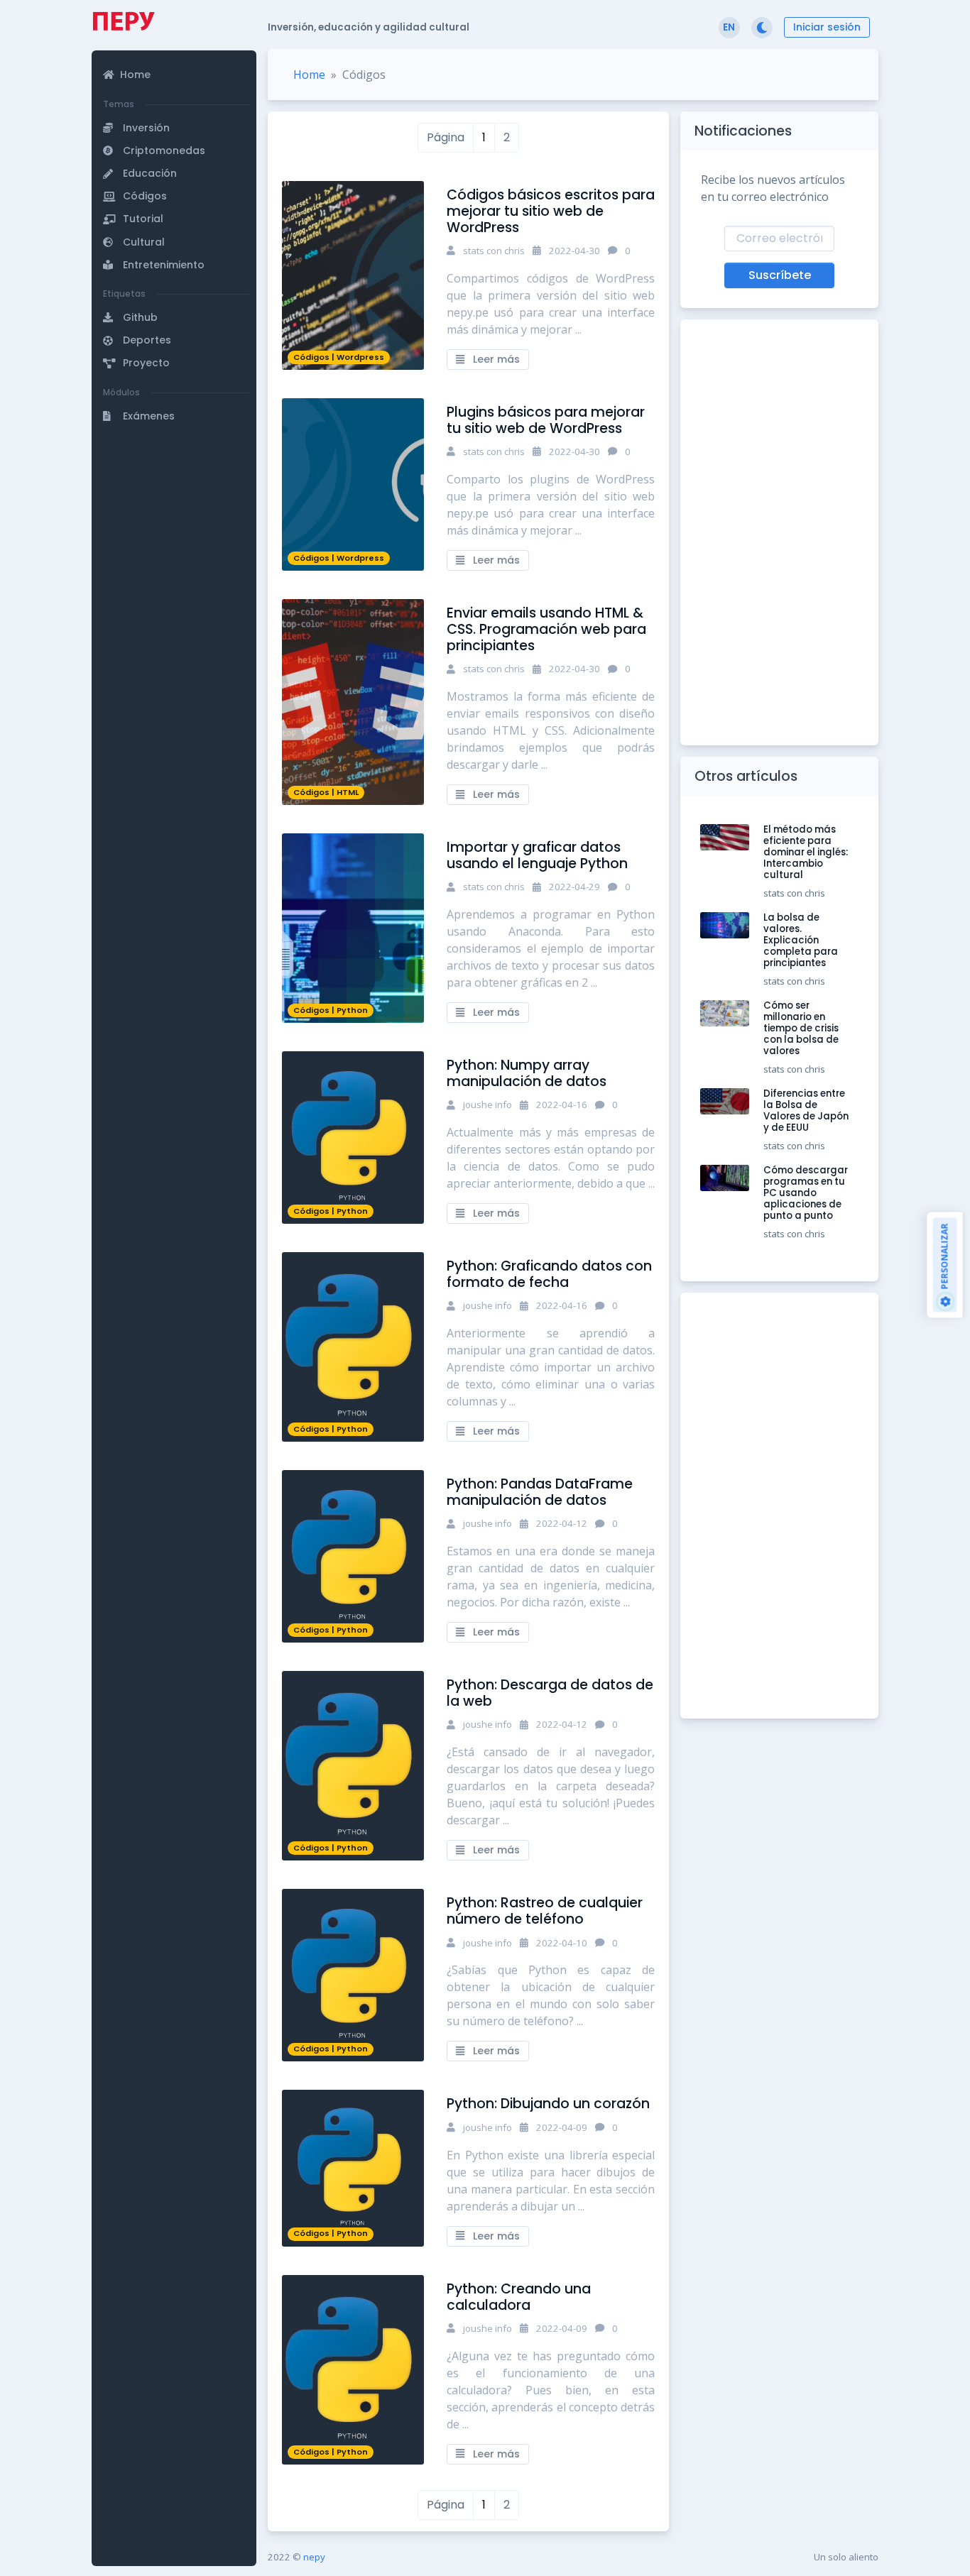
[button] (176, 60)
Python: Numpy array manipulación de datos (527, 1073)
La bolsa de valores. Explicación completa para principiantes (801, 940)
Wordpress (360, 357)
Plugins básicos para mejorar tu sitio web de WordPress (546, 420)
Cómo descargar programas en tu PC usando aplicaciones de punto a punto (806, 1193)
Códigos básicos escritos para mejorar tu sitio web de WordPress (551, 211)
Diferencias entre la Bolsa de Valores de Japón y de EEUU (806, 1111)
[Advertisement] (174, 527)
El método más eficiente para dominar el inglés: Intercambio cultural (806, 852)
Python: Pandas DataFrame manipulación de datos (540, 1492)
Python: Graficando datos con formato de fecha (549, 1274)
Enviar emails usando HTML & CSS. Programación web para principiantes (546, 629)
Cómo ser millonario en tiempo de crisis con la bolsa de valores (801, 1028)
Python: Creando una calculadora (519, 2297)
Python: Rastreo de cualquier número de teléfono (545, 1911)
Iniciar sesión (827, 27)
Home (309, 75)
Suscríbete (780, 275)
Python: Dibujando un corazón (548, 2104)
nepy (314, 2557)
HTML (348, 792)
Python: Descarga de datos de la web (550, 1693)
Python (352, 1010)
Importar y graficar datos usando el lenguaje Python (537, 855)
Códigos (311, 357)
